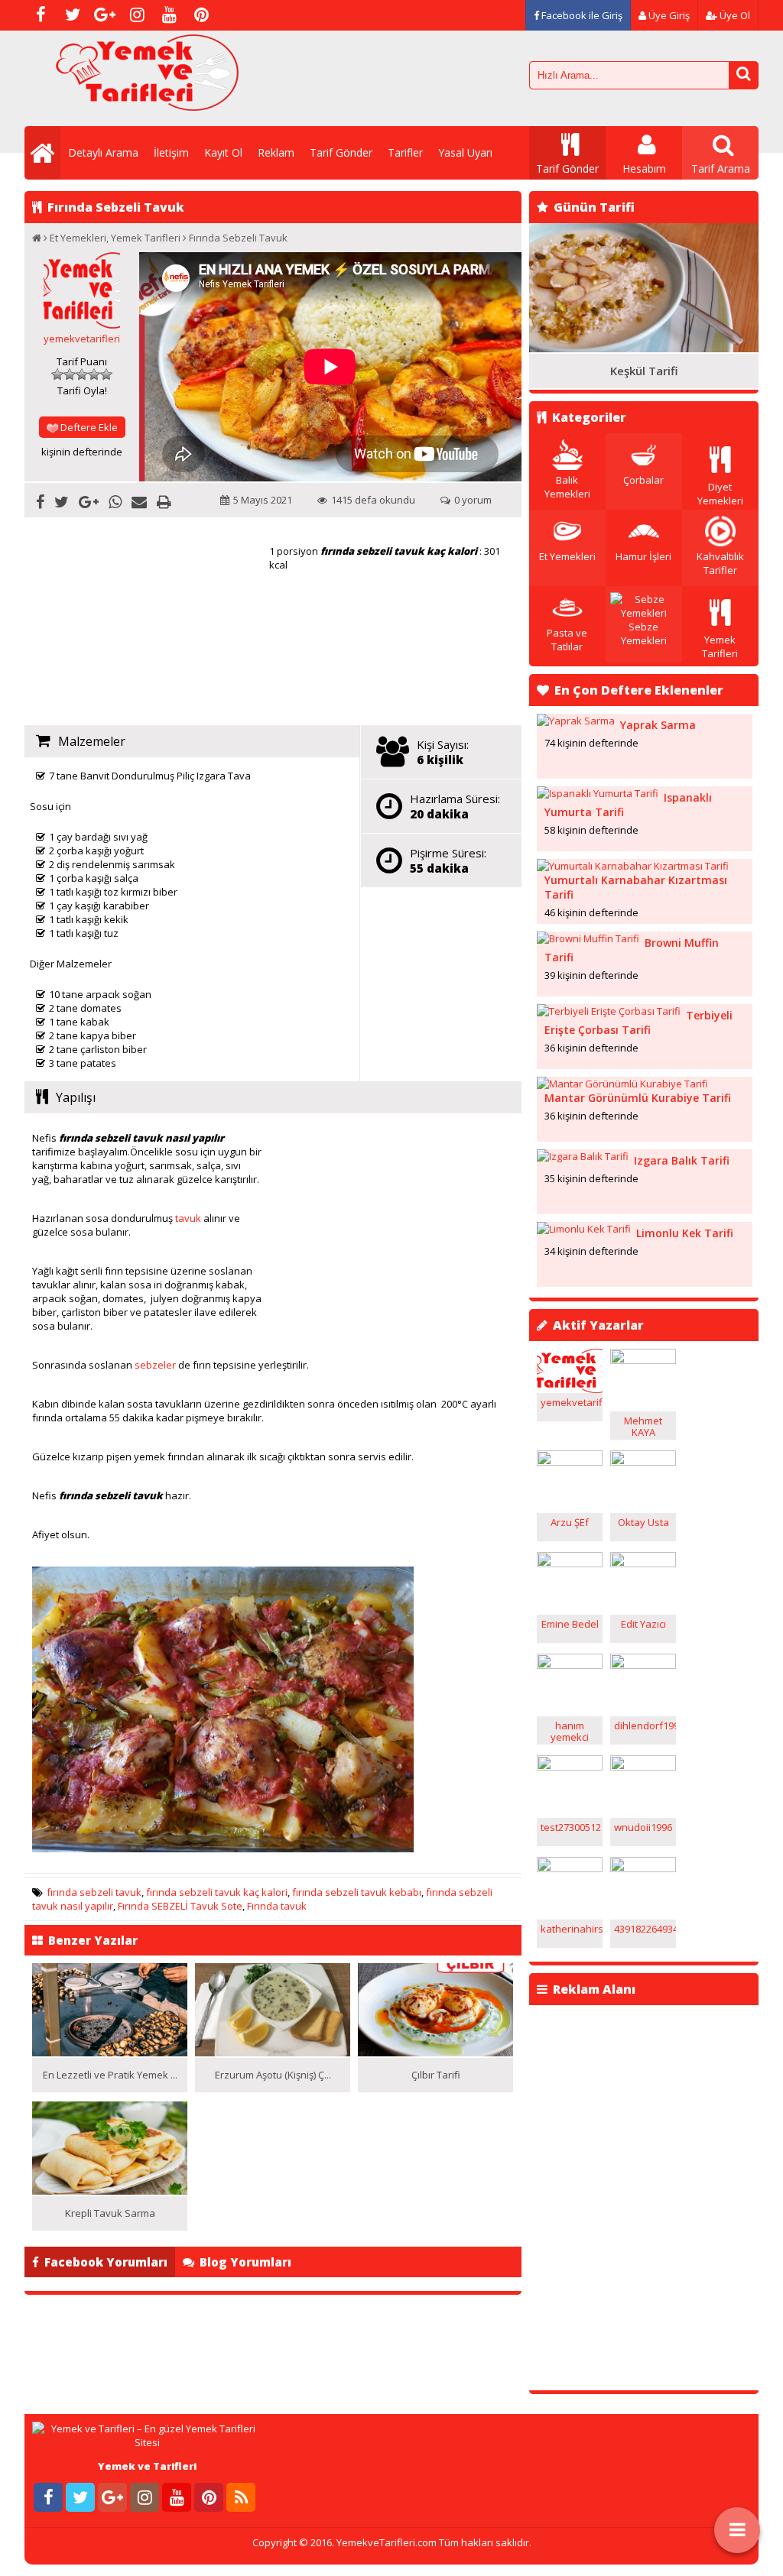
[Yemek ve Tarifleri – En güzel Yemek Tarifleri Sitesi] (147, 103)
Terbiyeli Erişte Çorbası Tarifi (638, 1022)
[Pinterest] (201, 15)
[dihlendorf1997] (643, 1665)
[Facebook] (41, 15)
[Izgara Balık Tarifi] (583, 1156)
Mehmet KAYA (643, 1426)
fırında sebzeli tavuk (94, 1892)
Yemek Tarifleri (146, 238)
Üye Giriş (668, 15)
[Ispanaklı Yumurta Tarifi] (598, 793)
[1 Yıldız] (57, 374)
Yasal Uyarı (465, 152)
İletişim (171, 152)
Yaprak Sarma (658, 725)
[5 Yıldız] (106, 374)
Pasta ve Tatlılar (567, 640)
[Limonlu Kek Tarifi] (584, 1229)
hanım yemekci (570, 1731)
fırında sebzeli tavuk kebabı (357, 1892)
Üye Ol (734, 15)
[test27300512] (570, 1767)
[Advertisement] (147, 622)
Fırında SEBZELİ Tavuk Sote (180, 1906)
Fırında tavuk (277, 1906)
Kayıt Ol (223, 152)
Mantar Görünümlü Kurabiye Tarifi (638, 1098)
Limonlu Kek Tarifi (685, 1233)
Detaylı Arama (103, 152)
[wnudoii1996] (643, 1767)
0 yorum (473, 500)
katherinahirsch (577, 1929)
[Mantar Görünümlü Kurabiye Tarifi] (622, 1084)
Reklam (276, 152)
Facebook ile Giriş (581, 15)
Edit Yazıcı (643, 1624)
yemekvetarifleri (82, 339)
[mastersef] (643, 1360)
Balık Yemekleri (567, 487)
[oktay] (643, 1462)
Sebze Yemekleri (644, 633)
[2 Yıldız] (70, 374)
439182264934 (646, 1929)
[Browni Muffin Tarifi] (588, 938)
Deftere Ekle (89, 427)
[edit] (643, 1563)
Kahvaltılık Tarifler (720, 563)
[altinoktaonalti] (570, 1389)
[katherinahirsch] (570, 1868)
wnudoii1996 (643, 1827)
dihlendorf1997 (649, 1725)
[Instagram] (137, 15)
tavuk (188, 1218)
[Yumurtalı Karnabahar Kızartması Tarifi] (633, 866)
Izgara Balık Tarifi (682, 1160)
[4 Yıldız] (94, 374)
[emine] (570, 1563)
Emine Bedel (570, 1624)
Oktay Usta (643, 1522)
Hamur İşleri (643, 556)
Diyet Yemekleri (720, 494)
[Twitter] (73, 15)
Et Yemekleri (78, 238)
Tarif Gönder (341, 152)
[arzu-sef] (570, 1462)
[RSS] (241, 2497)
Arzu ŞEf (570, 1522)
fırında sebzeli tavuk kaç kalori (217, 1892)
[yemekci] (570, 1665)
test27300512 (571, 1827)
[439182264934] (643, 1868)
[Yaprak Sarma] (576, 721)
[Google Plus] (105, 15)
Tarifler (405, 152)
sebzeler (155, 1365)
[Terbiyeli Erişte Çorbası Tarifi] (609, 1011)
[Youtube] (169, 15)
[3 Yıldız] (82, 374)
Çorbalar (643, 480)
